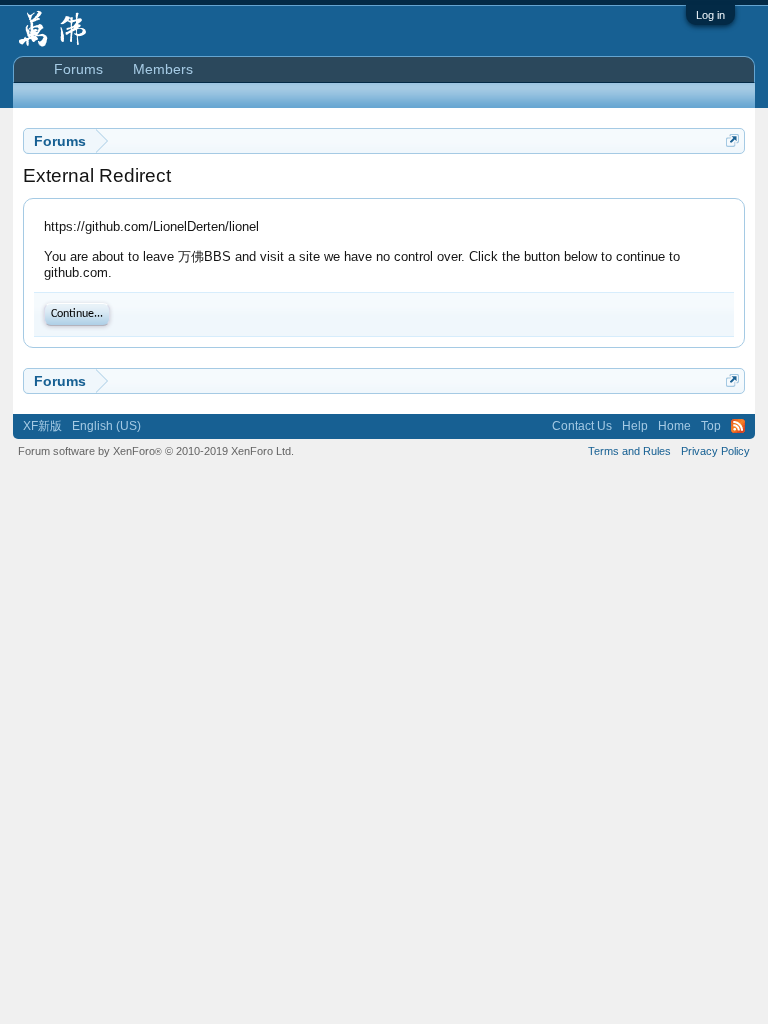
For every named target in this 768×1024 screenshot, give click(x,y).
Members (163, 69)
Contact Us (582, 426)
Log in (710, 15)
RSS (738, 426)
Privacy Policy (715, 451)
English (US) (106, 426)
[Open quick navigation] (732, 140)
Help (635, 426)
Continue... (77, 314)
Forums (78, 69)
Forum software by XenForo (156, 451)
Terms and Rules (629, 451)
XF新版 (42, 426)
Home (674, 426)
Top (711, 426)
